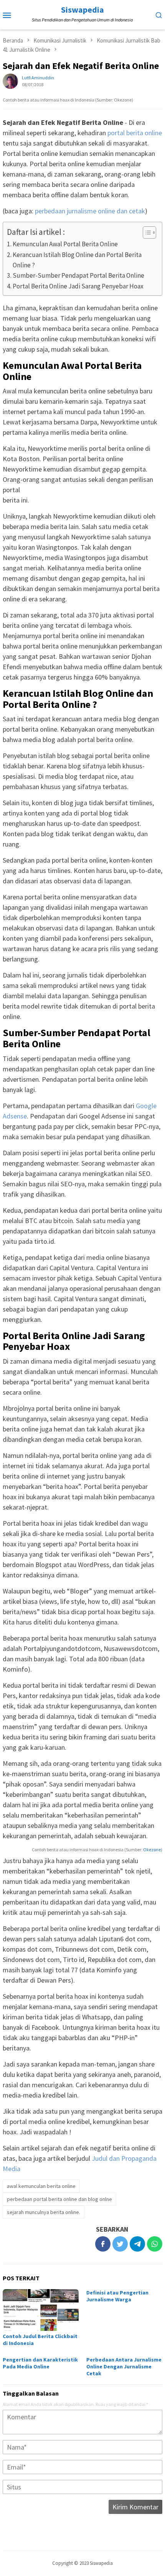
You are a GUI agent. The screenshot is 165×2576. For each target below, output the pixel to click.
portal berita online (135, 133)
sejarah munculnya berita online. (44, 2212)
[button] (146, 233)
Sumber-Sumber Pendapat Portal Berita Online (78, 275)
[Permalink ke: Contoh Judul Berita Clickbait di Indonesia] (41, 2310)
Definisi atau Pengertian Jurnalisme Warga (117, 2296)
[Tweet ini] (120, 2244)
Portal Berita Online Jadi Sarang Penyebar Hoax (78, 286)
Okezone (152, 1850)
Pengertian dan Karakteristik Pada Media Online (40, 2363)
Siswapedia (82, 10)
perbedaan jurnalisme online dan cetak (90, 211)
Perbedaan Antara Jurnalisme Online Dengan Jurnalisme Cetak (124, 2366)
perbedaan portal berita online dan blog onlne (59, 2199)
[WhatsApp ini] (155, 2244)
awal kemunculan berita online (41, 2186)
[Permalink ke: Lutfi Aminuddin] (10, 81)
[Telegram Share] (137, 2244)
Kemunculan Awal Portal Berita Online (65, 244)
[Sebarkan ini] (103, 2244)
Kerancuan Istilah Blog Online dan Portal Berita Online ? (77, 260)
